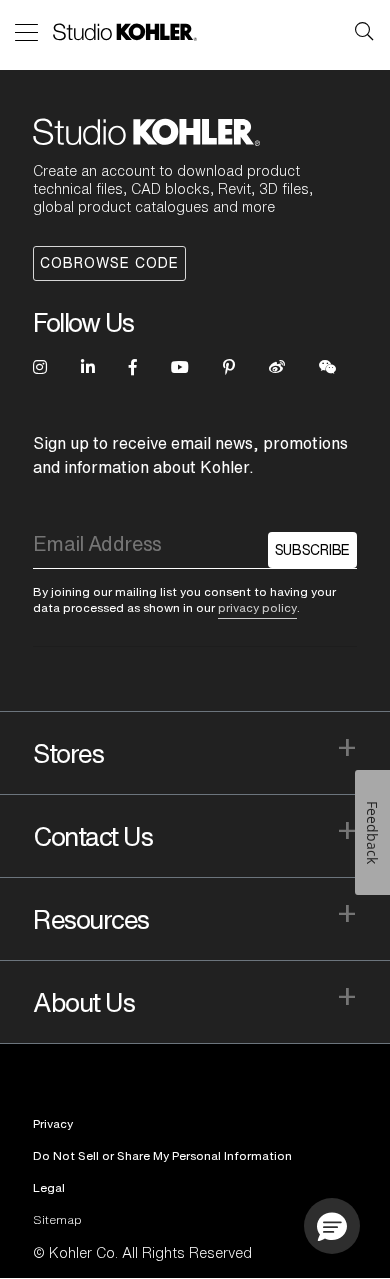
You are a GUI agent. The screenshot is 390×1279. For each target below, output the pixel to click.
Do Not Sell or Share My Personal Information (162, 1155)
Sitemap (57, 1219)
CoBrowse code (109, 263)
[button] (332, 1226)
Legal (49, 1187)
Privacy (53, 1123)
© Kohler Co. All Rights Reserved (142, 1253)
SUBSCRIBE (312, 550)
